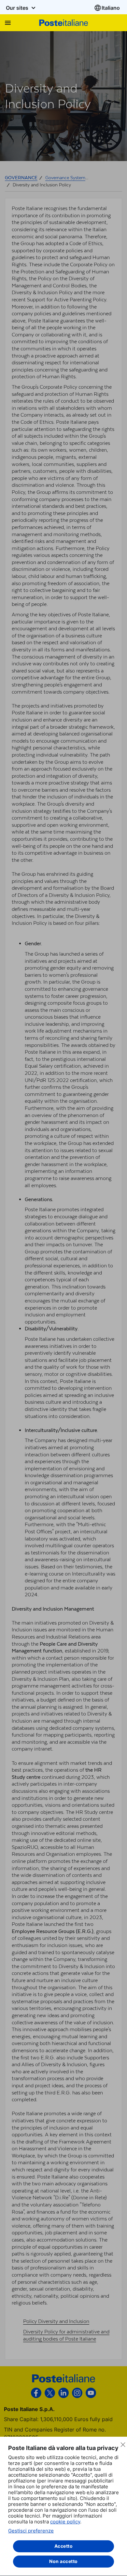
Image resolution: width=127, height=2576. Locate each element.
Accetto (64, 2546)
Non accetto (63, 2561)
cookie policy (65, 2522)
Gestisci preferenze (31, 2531)
